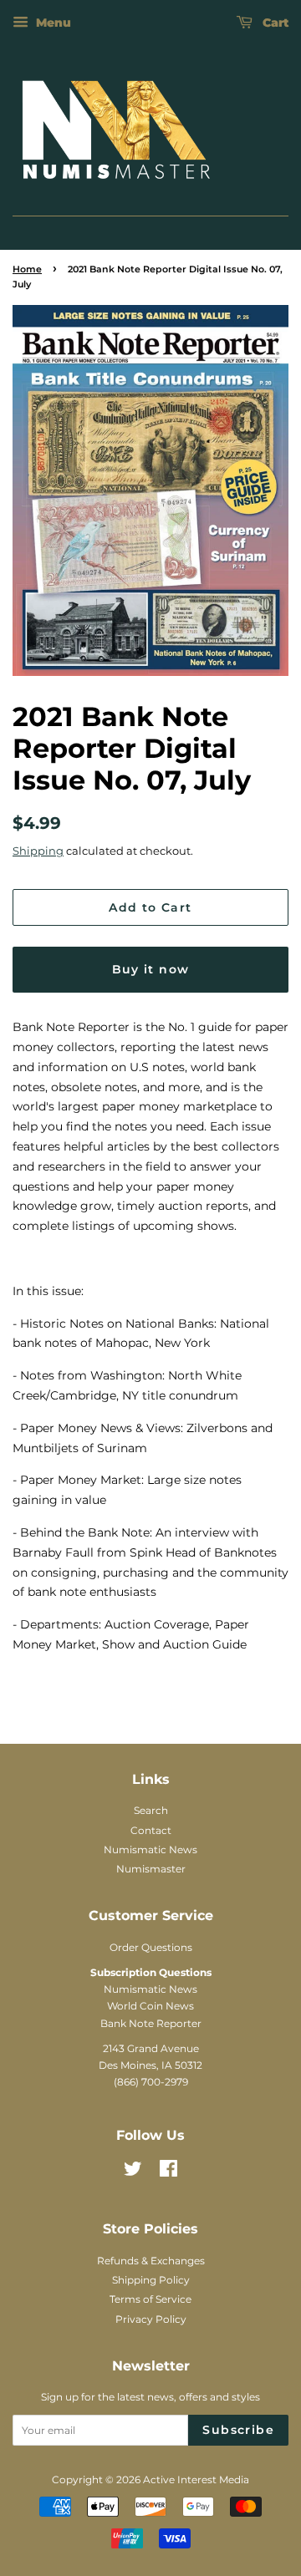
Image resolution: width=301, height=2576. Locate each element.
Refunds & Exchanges (151, 2261)
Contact (151, 1830)
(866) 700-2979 (151, 2082)
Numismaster (151, 1869)
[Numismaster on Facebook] (168, 2172)
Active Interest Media (196, 2479)
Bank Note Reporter (151, 2023)
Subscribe (238, 2430)
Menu (52, 23)
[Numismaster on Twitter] (133, 2172)
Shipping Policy (151, 2280)
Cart (274, 23)
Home (27, 269)
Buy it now (151, 969)
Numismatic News (150, 1849)
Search (151, 1810)
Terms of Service (150, 2299)
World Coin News (150, 2006)
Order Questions (151, 1947)
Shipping (38, 851)
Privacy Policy (151, 2319)
